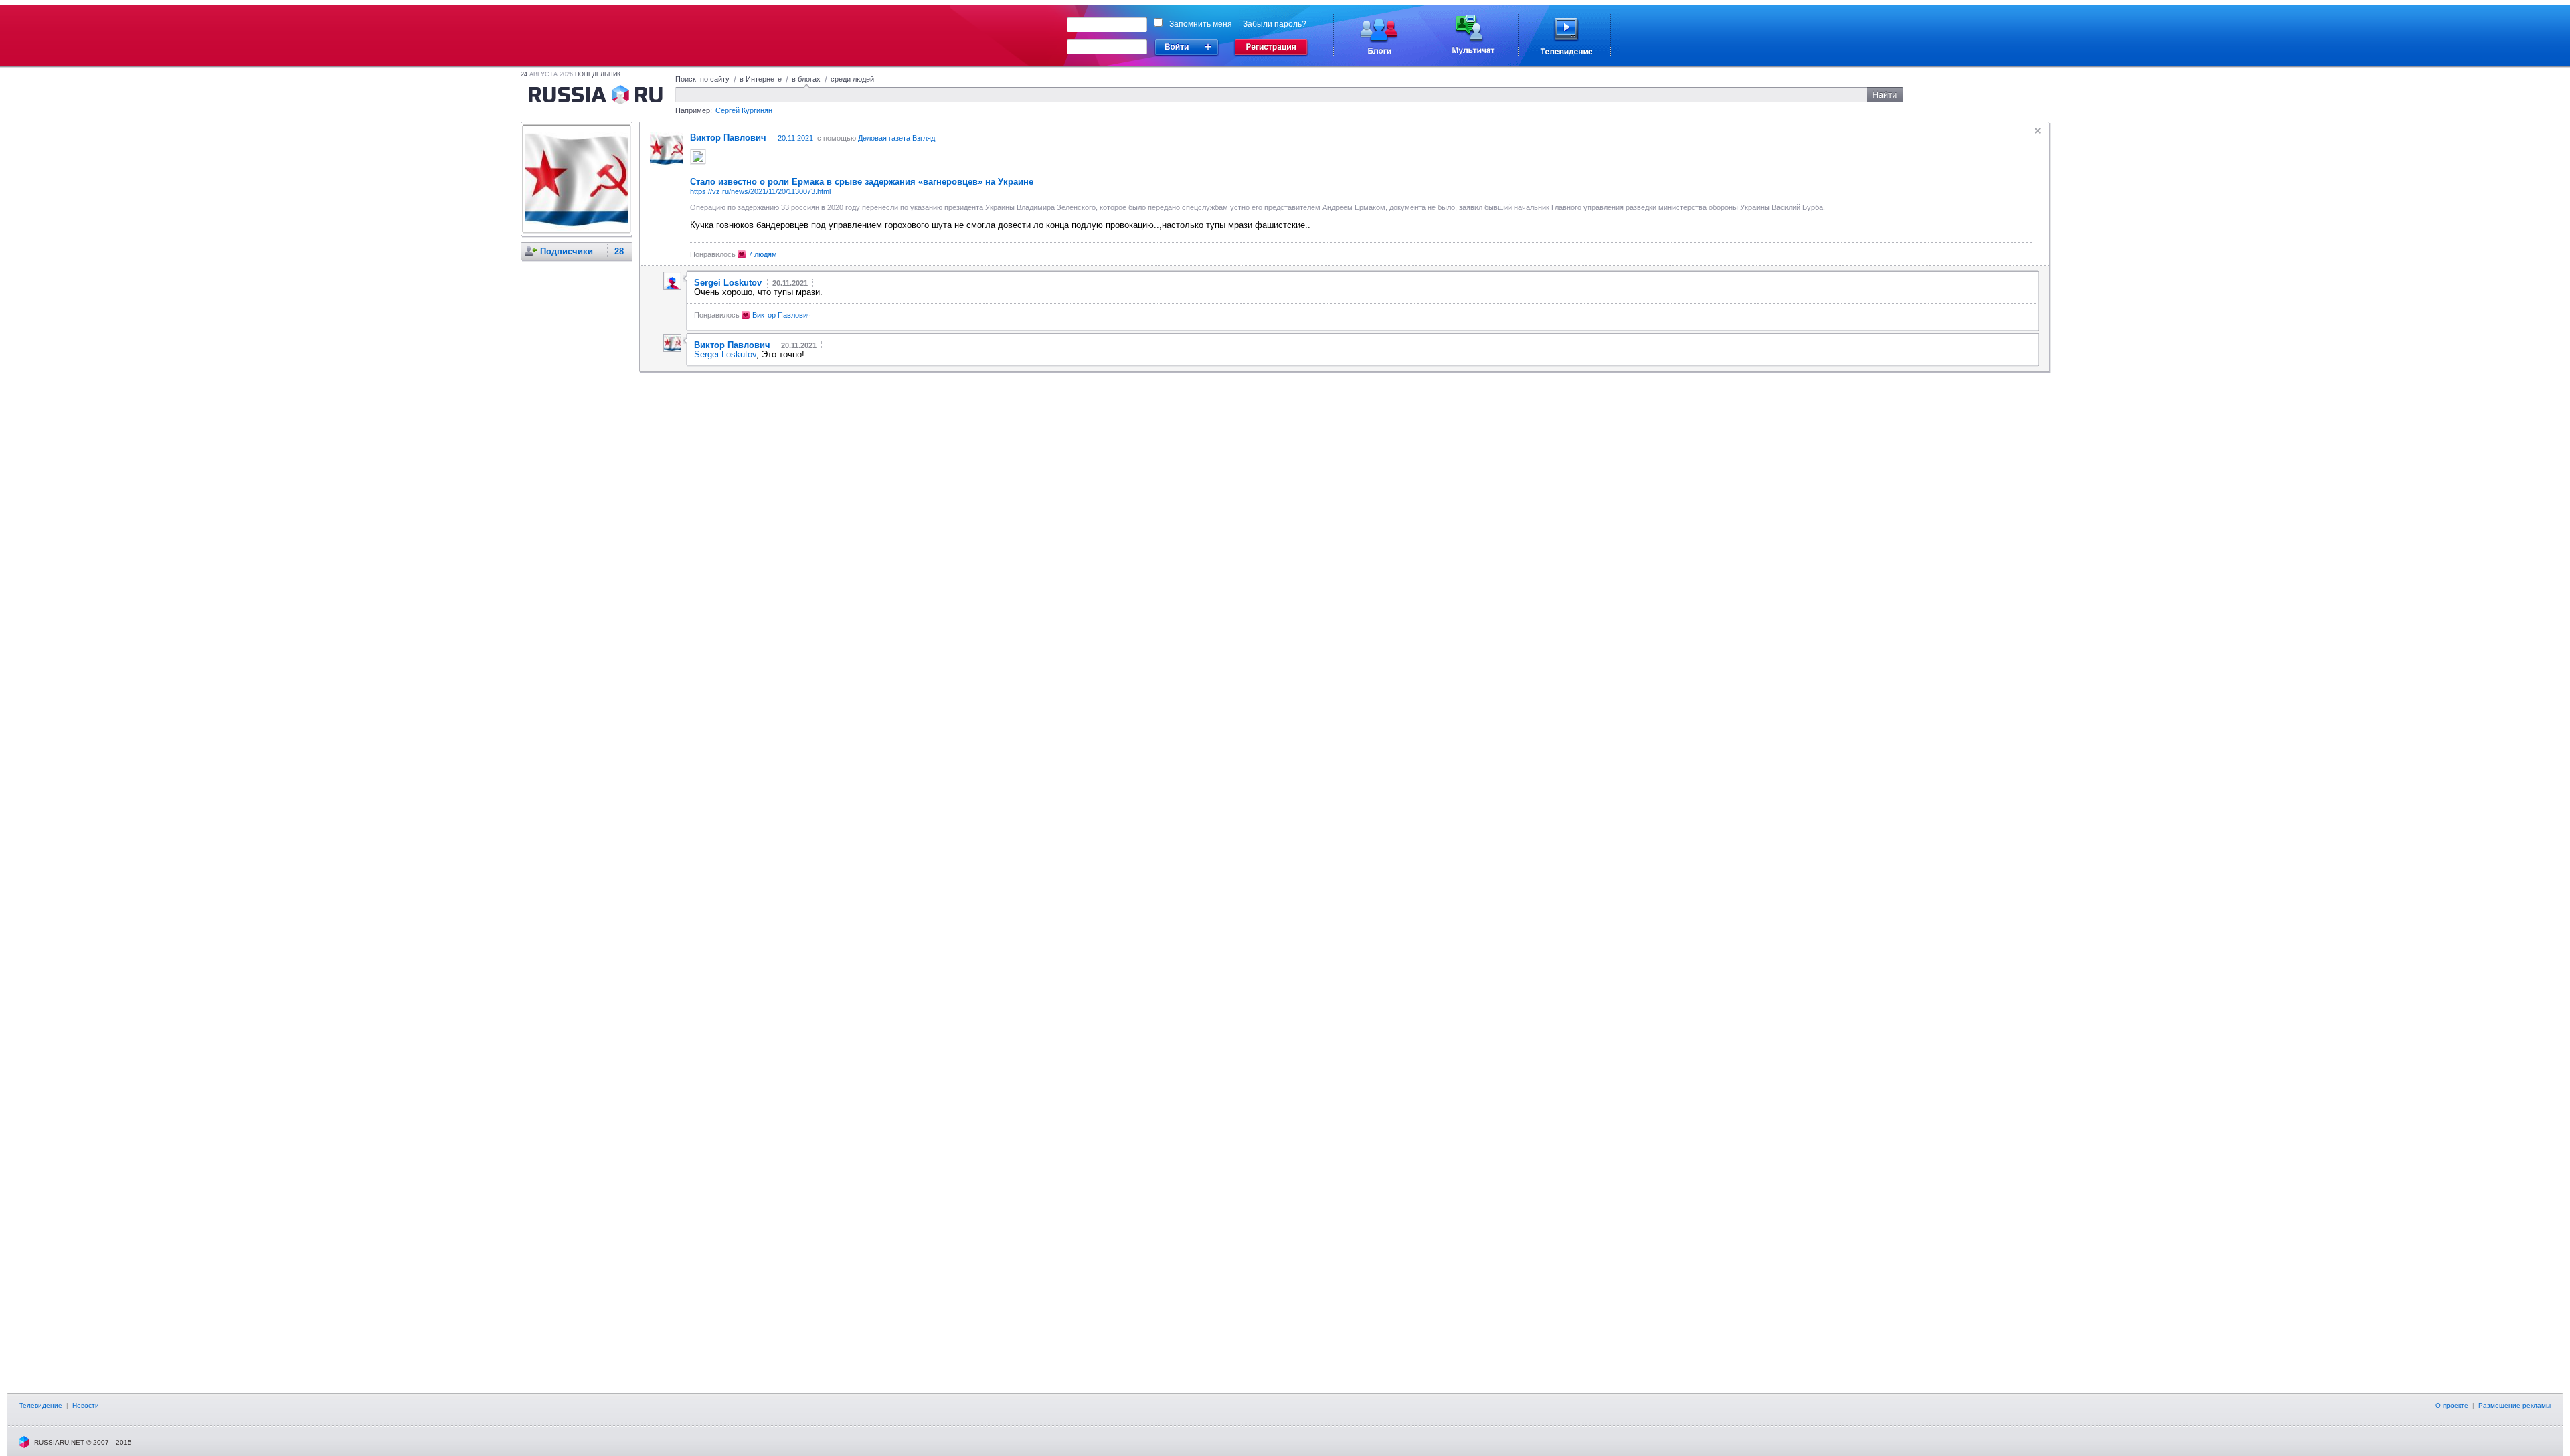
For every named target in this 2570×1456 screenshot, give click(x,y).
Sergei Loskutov (725, 354)
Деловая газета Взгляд (896, 138)
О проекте (2452, 1405)
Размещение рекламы (2514, 1405)
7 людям (763, 254)
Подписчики (567, 251)
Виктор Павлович (782, 315)
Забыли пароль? (1275, 24)
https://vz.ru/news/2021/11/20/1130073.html (760, 191)
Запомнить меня (1201, 24)
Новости (86, 1405)
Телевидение (41, 1405)
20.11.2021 (795, 138)
